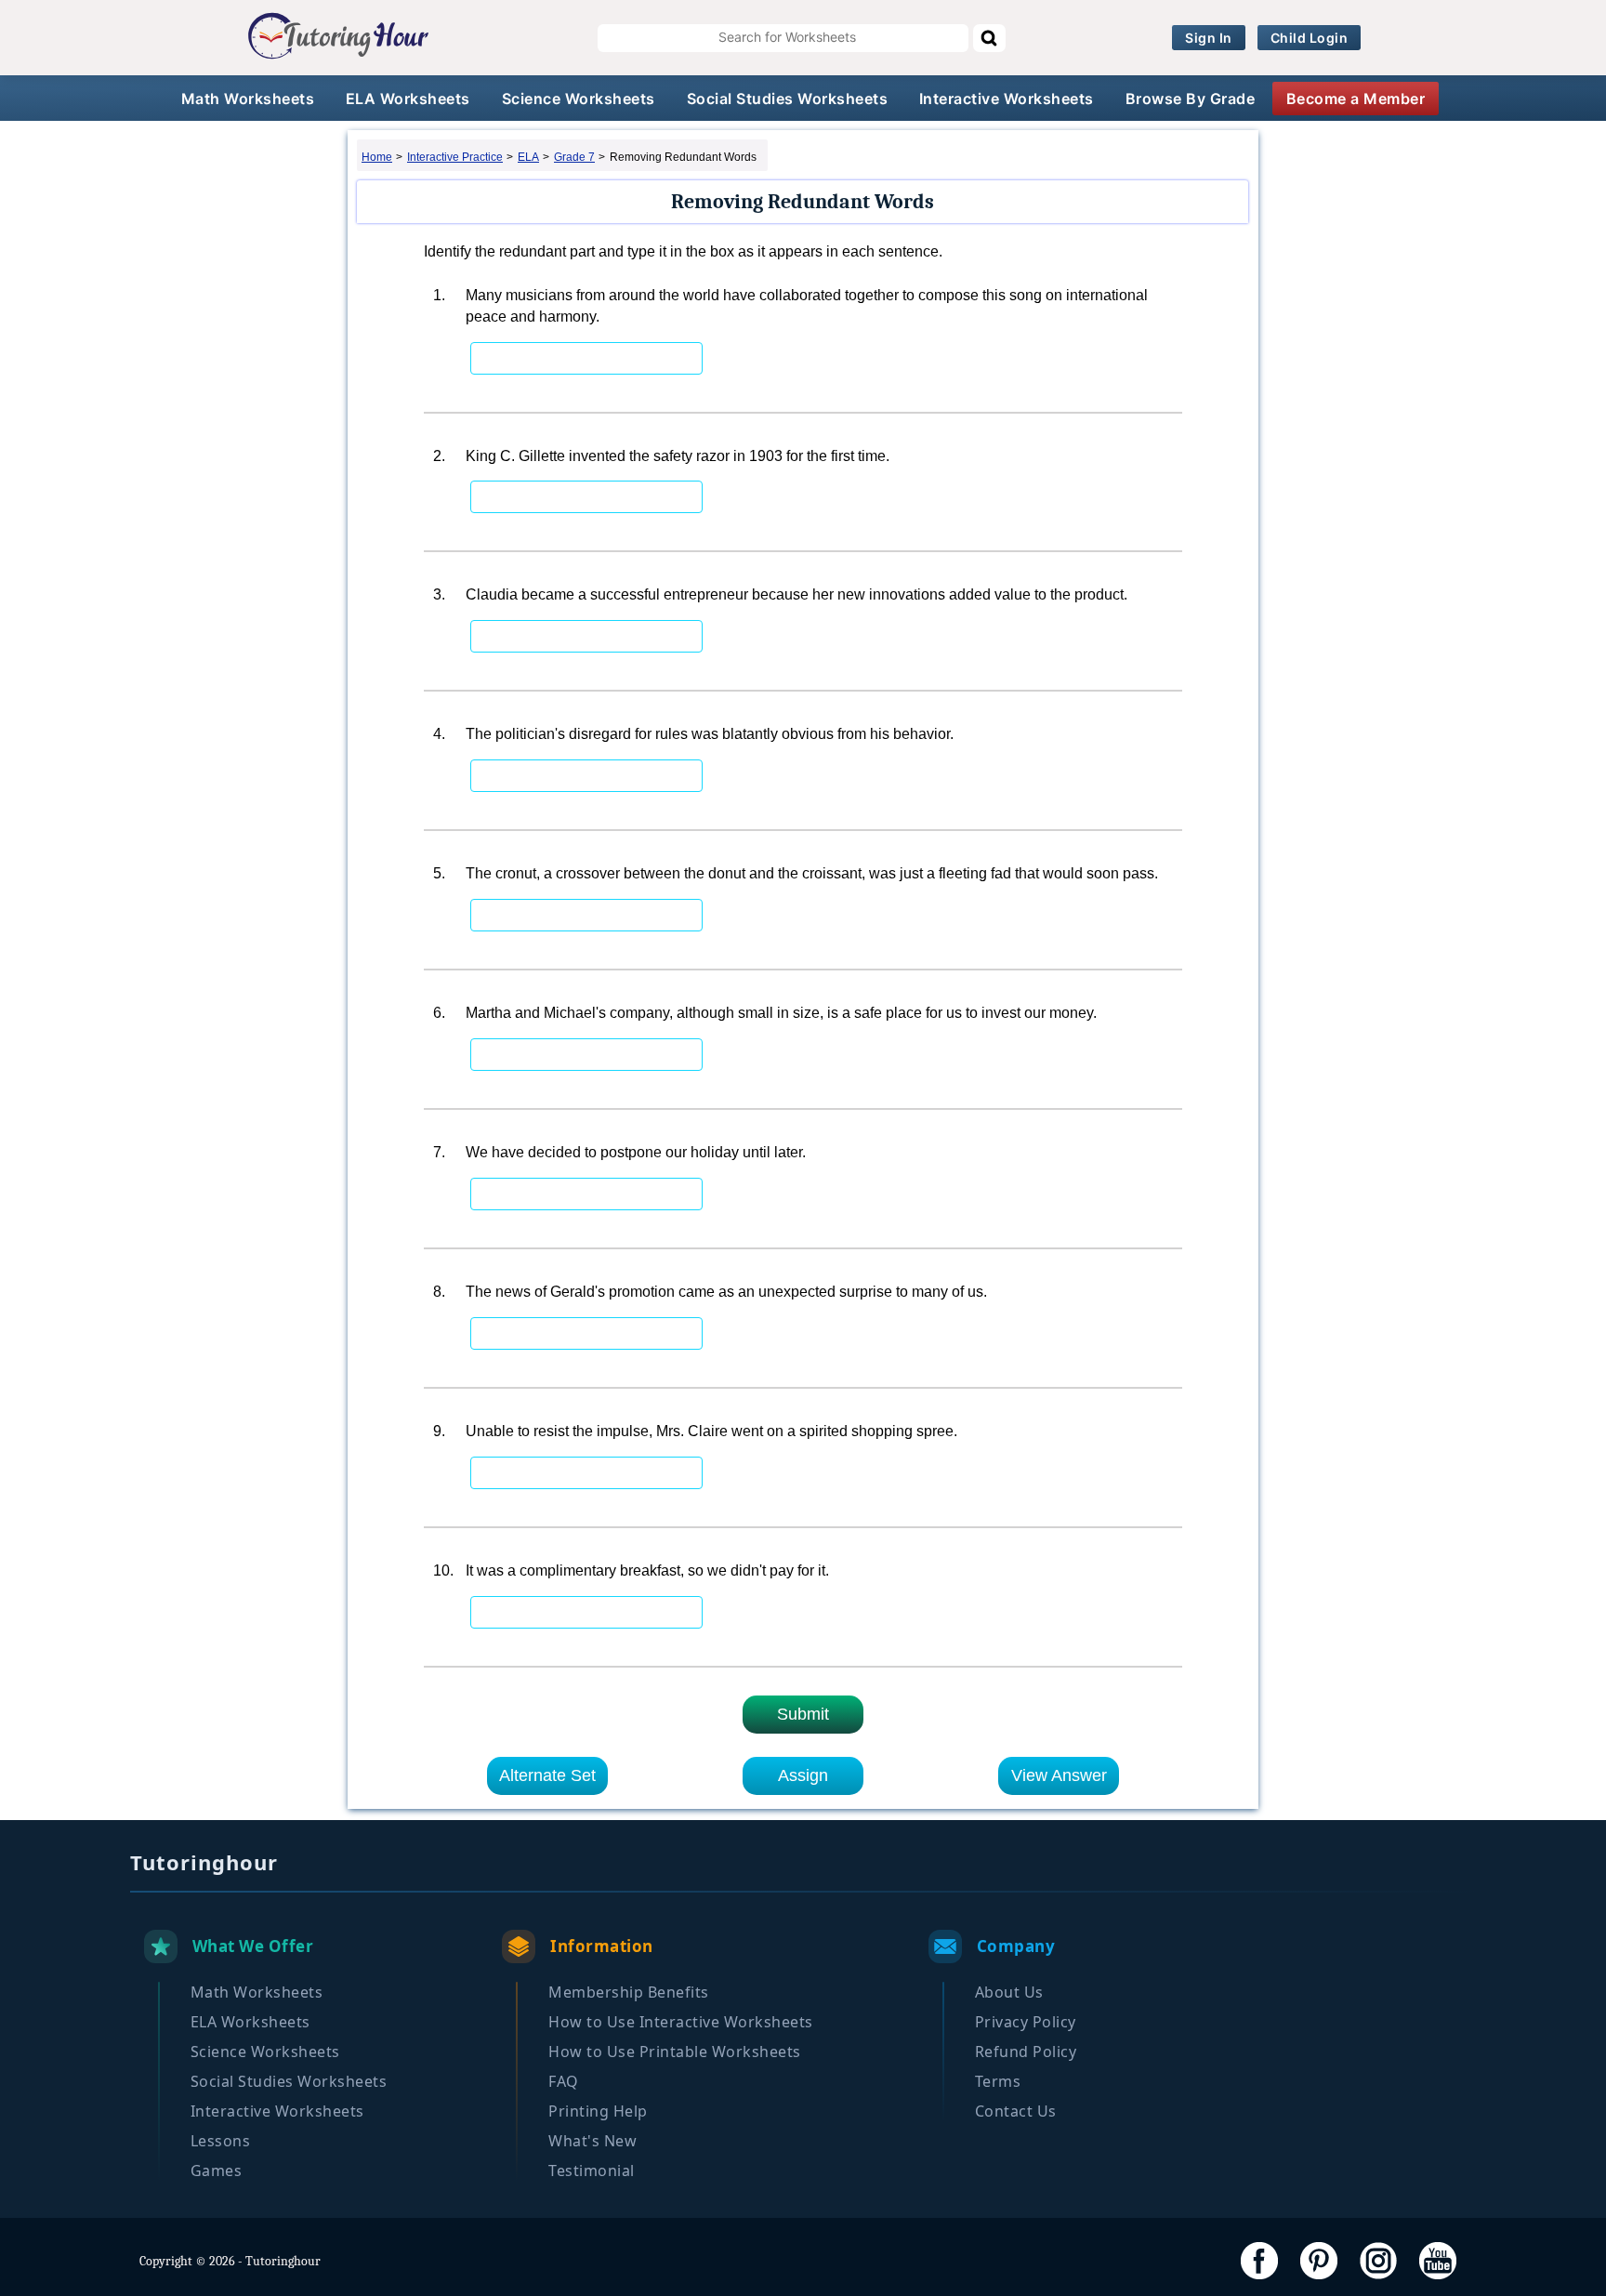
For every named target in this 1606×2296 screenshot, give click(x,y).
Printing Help (598, 2111)
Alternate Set (547, 1775)
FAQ (564, 2081)
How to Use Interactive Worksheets (681, 2022)
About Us (1009, 1992)
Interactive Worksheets (1007, 99)
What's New (592, 2141)
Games (217, 2171)
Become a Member (1356, 99)
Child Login (1310, 38)
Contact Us (1016, 2111)
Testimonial (592, 2171)
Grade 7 (574, 157)
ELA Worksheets (408, 99)
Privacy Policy (1026, 2022)
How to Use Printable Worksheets (675, 2052)
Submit (803, 1714)
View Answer (1059, 1775)
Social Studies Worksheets (788, 99)
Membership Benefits (629, 1992)
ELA (528, 157)
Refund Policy (1026, 2052)
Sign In (1209, 38)
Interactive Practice (455, 157)
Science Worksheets (579, 99)
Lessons (221, 2141)
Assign (803, 1775)
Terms (998, 2081)
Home (377, 157)
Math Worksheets (248, 99)
